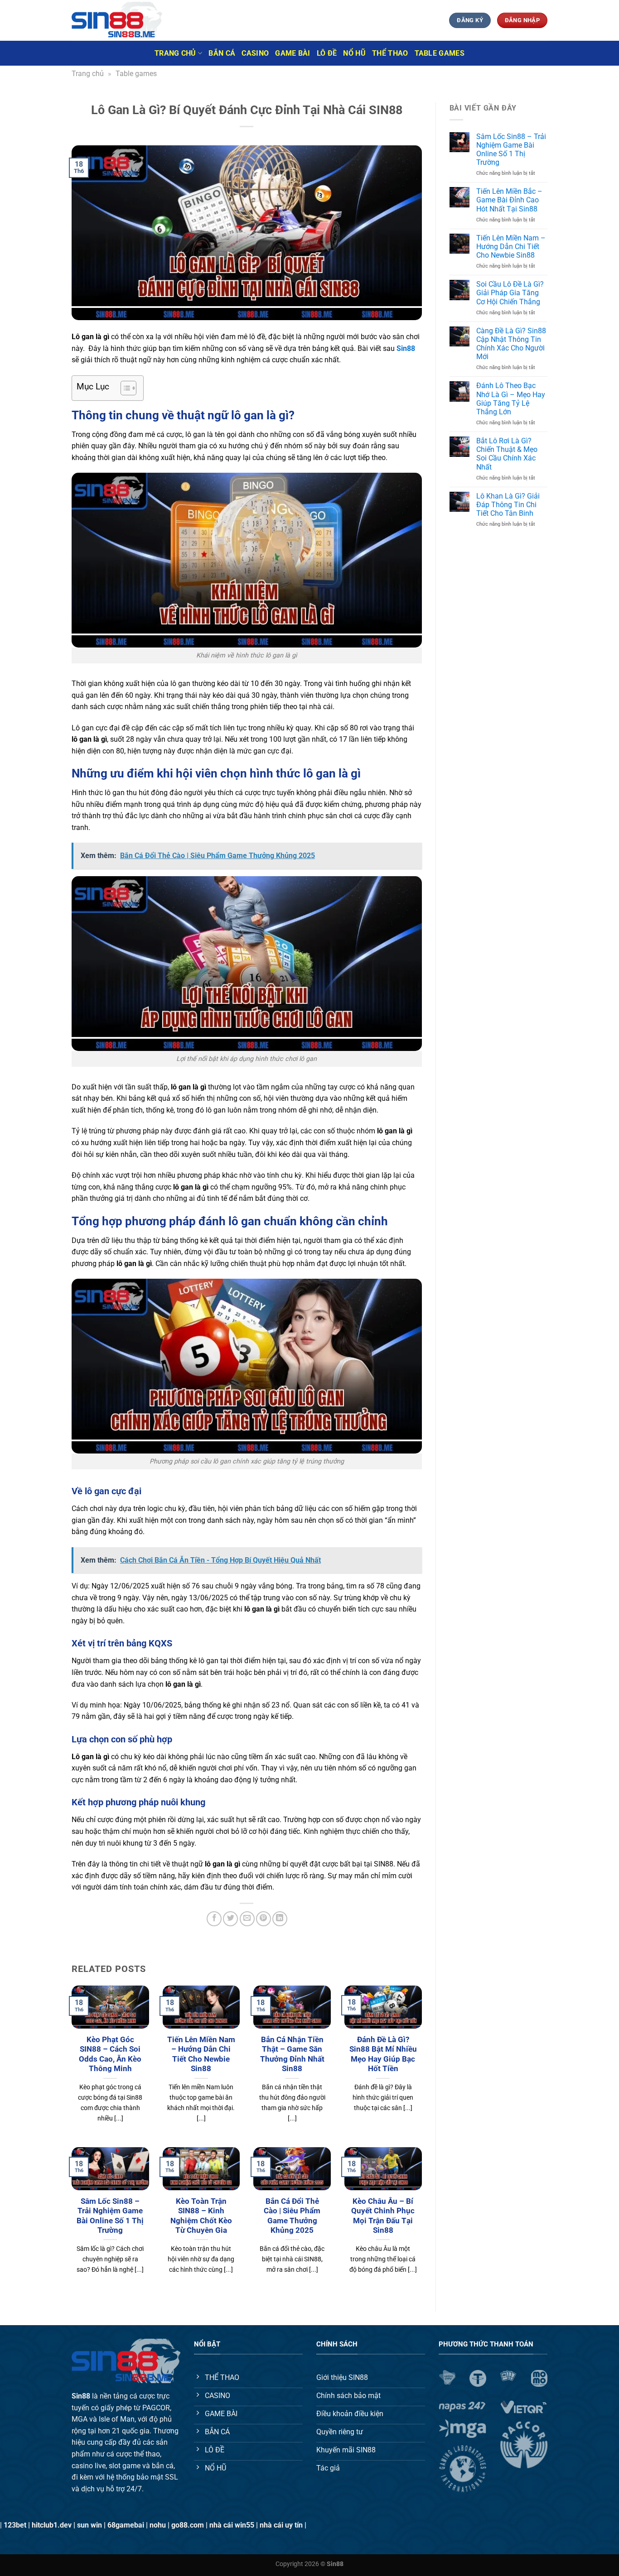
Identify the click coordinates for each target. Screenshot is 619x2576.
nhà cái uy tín (281, 2525)
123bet (15, 2525)
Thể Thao (390, 53)
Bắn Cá (222, 53)
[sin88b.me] (117, 20)
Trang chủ (175, 53)
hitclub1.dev (52, 2525)
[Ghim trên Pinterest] (264, 1919)
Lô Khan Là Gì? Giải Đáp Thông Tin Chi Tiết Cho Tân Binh (508, 505)
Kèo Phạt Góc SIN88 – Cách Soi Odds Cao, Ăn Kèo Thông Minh (110, 2054)
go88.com (188, 2525)
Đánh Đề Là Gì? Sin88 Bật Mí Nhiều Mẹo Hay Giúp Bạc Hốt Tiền (383, 2054)
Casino (255, 53)
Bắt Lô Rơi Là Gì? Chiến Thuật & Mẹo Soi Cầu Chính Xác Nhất (507, 454)
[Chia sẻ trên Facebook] (214, 1919)
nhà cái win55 (232, 2525)
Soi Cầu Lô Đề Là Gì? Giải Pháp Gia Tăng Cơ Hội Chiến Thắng (510, 293)
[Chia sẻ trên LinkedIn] (280, 1919)
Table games (440, 53)
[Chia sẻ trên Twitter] (230, 1919)
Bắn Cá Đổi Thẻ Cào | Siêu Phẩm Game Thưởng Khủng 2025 (292, 2216)
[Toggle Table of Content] (124, 388)
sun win (89, 2525)
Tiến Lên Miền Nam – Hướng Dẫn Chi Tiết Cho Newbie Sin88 (201, 2054)
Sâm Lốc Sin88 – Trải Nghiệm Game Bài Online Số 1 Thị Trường (110, 2216)
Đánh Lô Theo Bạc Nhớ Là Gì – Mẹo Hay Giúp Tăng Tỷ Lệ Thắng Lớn (511, 399)
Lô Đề (327, 53)
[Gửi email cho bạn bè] (247, 1919)
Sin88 (406, 348)
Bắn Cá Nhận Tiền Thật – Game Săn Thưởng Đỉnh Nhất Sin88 (292, 2054)
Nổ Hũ (354, 53)
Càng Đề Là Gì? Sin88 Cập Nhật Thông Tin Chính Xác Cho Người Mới (511, 344)
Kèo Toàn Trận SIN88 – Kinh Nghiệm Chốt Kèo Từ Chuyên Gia (201, 2216)
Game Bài (293, 53)
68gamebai (126, 2525)
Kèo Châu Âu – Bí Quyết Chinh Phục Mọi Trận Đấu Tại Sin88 (383, 2216)
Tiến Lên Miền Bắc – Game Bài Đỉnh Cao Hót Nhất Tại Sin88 (509, 200)
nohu (158, 2525)
